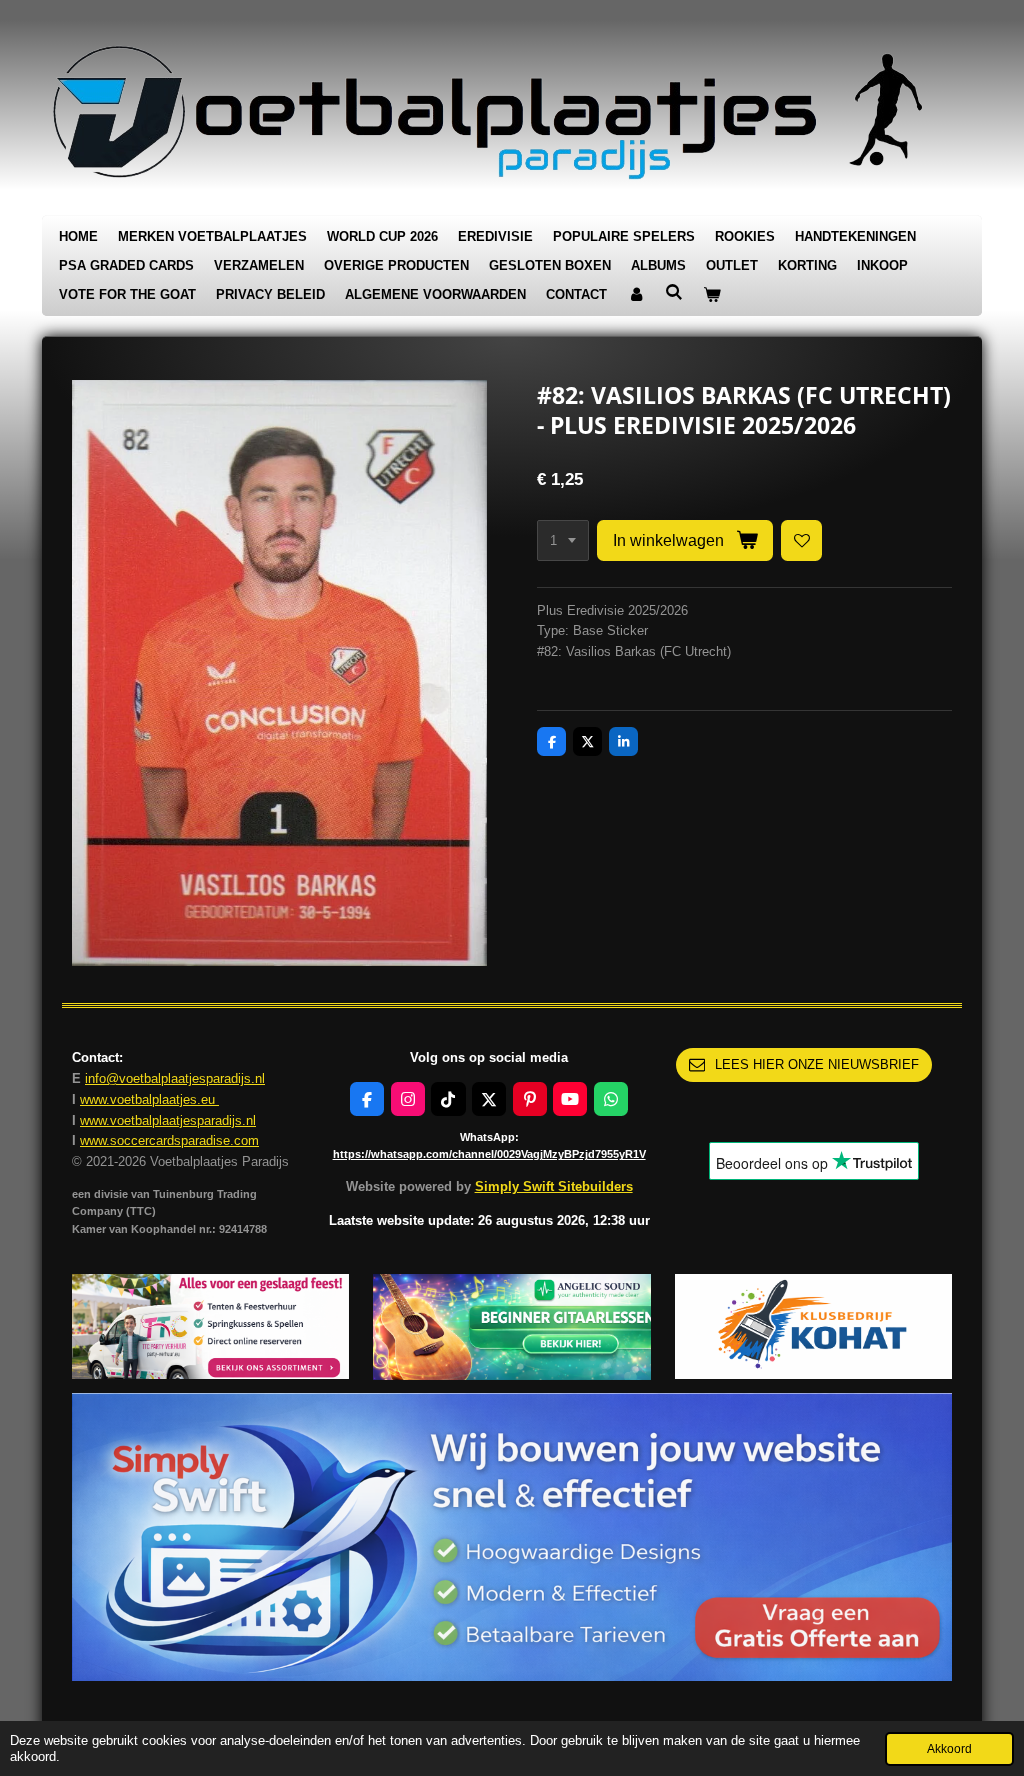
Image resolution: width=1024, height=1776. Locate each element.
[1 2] (563, 540)
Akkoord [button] (949, 1748)
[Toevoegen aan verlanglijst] (801, 540)
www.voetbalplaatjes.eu (149, 1099)
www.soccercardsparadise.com (169, 1140)
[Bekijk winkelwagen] (712, 295)
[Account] (636, 295)
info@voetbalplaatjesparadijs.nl (175, 1078)
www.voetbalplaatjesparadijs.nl (168, 1120)
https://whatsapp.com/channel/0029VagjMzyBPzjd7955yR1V (489, 1154)
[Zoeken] (674, 292)
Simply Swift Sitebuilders (554, 1186)
